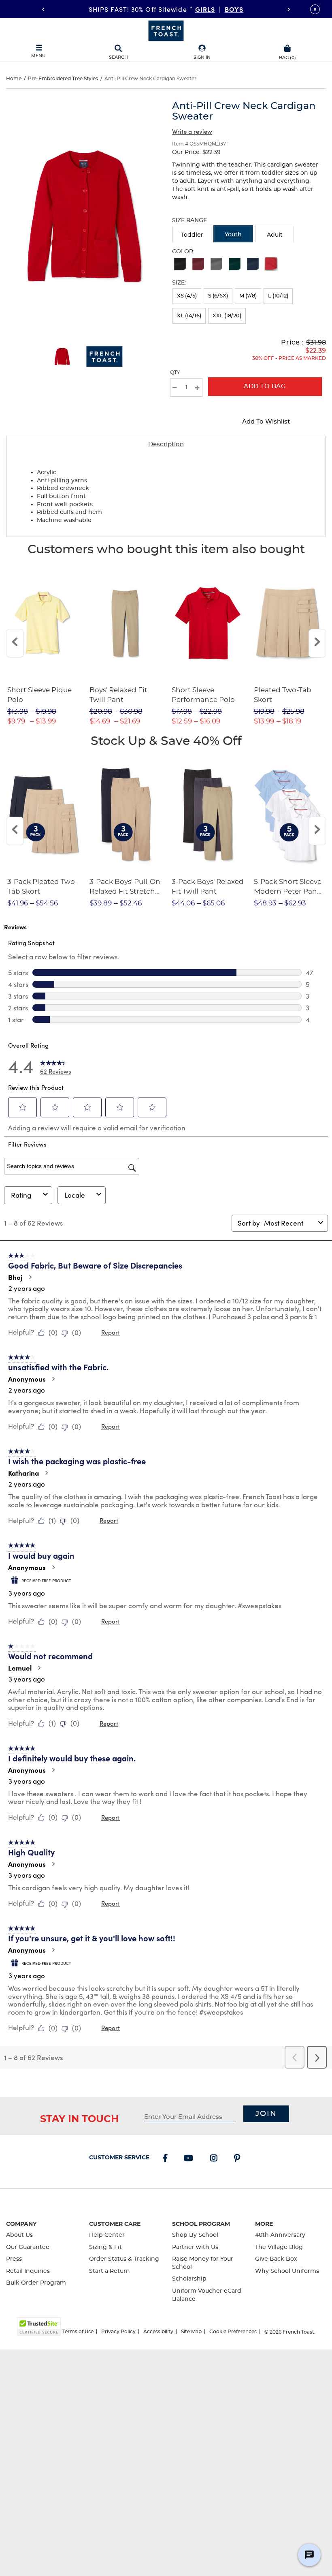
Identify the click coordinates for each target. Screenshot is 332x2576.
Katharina (23, 1473)
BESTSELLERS (220, 9)
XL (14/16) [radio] (189, 316)
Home (14, 79)
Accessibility (158, 2332)
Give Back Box (276, 2259)
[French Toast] (166, 30)
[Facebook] (167, 2159)
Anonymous (27, 1379)
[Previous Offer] (43, 9)
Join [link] (266, 2114)
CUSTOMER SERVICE (119, 2158)
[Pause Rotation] (315, 9)
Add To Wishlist (266, 422)
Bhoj (15, 1277)
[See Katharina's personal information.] (46, 1473)
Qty (175, 372)
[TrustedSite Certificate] (39, 2327)
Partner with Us (195, 2247)
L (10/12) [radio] (278, 296)
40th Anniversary (280, 2235)
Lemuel (20, 1668)
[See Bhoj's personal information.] (30, 1277)
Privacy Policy (118, 2332)
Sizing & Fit (105, 2247)
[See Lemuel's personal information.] (39, 1668)
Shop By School (195, 2235)
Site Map (191, 2332)
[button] (202, 52)
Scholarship (189, 2279)
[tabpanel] (166, 495)
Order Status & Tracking (124, 2259)
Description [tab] (166, 444)
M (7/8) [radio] (248, 296)
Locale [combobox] (75, 1195)
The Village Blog (279, 2247)
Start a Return (110, 2271)
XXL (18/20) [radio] (227, 316)
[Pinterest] (239, 2159)
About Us (19, 2235)
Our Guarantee (28, 2247)
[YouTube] (190, 2159)
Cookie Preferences (233, 2332)
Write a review (192, 131)
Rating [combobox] (21, 1195)
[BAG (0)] (288, 47)
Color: (183, 252)
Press (14, 2259)
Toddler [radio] (192, 235)
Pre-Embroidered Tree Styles (63, 79)
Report (111, 1332)
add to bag (265, 386)
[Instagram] (215, 2159)
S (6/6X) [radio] (218, 296)
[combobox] (289, 1223)
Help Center (107, 2235)
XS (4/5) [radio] (187, 296)
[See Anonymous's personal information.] (53, 1379)
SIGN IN (202, 57)
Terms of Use (78, 2332)
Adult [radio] (275, 235)
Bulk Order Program (36, 2283)
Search (118, 57)
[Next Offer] (289, 9)
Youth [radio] (233, 235)
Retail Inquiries (28, 2271)
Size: (179, 283)
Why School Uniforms (287, 2271)
